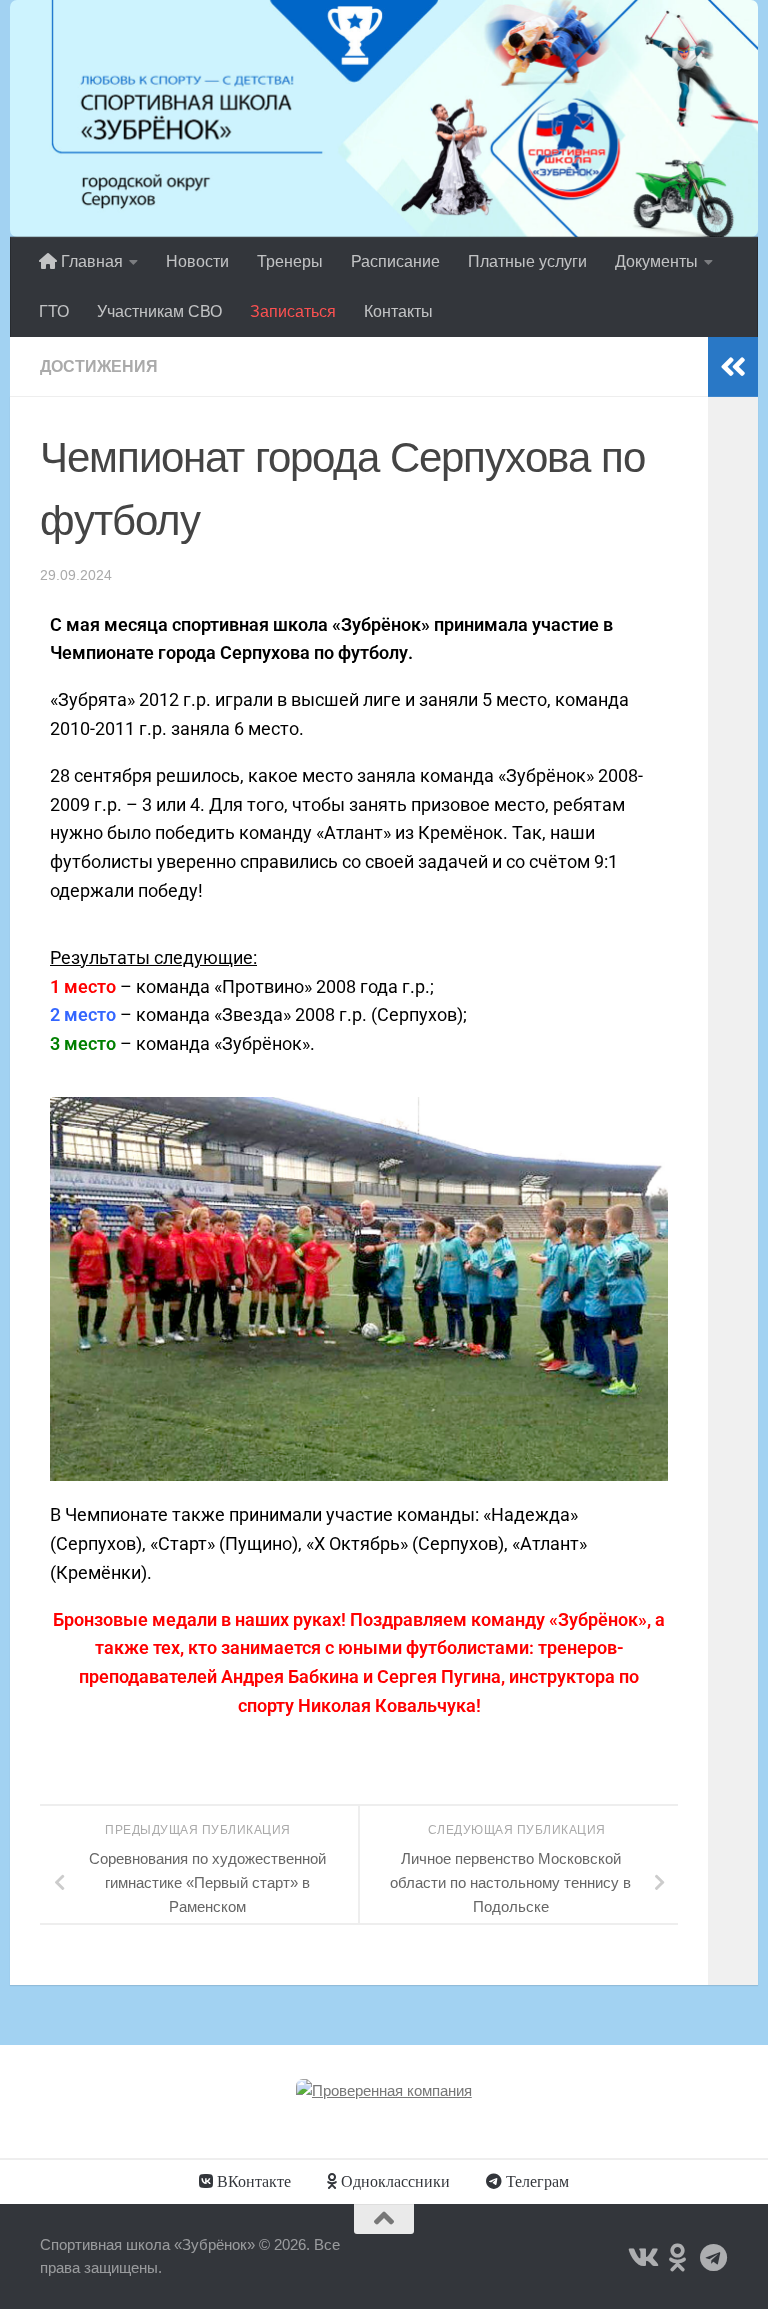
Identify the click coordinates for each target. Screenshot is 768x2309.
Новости (197, 261)
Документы (656, 261)
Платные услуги (527, 261)
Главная (90, 261)
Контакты (398, 311)
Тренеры (290, 261)
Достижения (99, 366)
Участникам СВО (159, 311)
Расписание (395, 261)
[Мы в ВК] (642, 2258)
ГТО (54, 311)
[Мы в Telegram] (714, 2258)
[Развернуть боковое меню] (733, 367)
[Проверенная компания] (384, 2090)
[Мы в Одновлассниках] (678, 2258)
